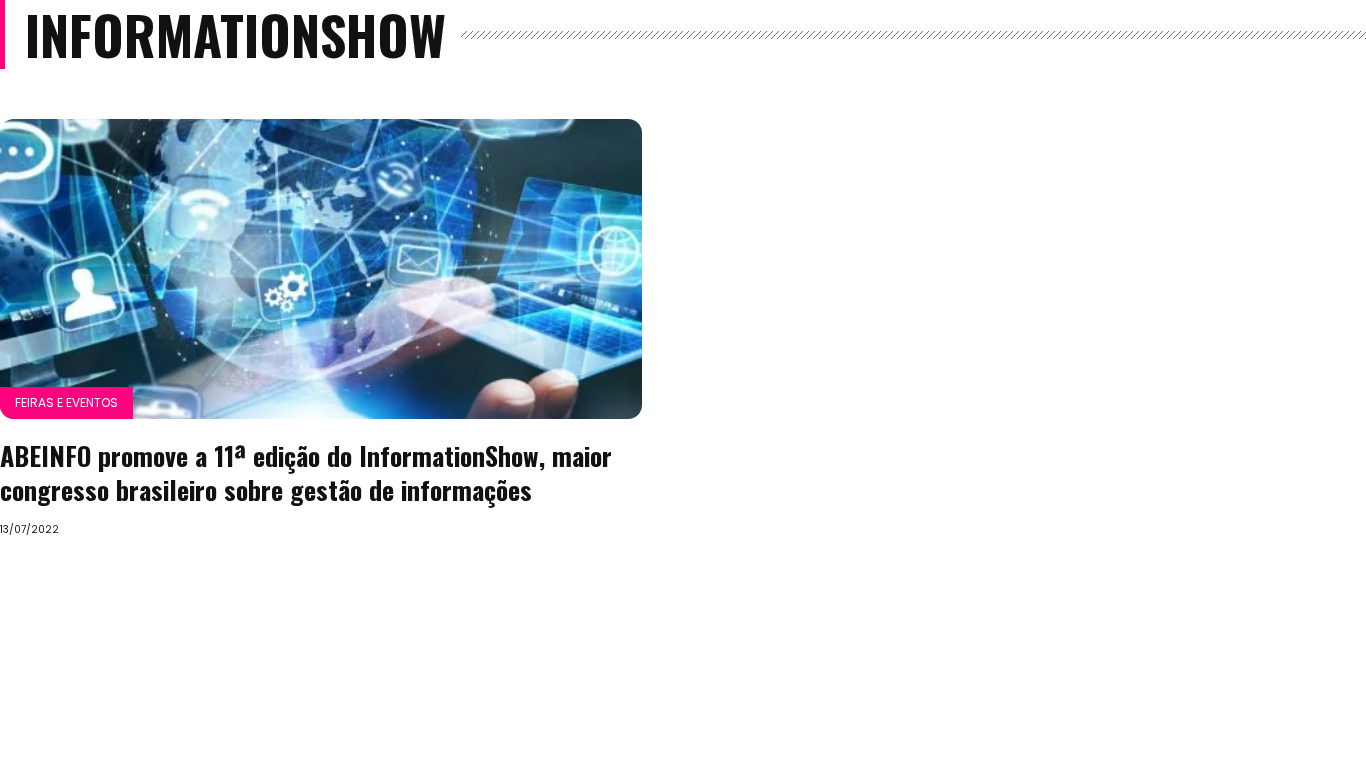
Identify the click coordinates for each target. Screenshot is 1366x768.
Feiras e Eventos (66, 402)
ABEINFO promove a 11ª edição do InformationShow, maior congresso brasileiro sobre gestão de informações (306, 472)
